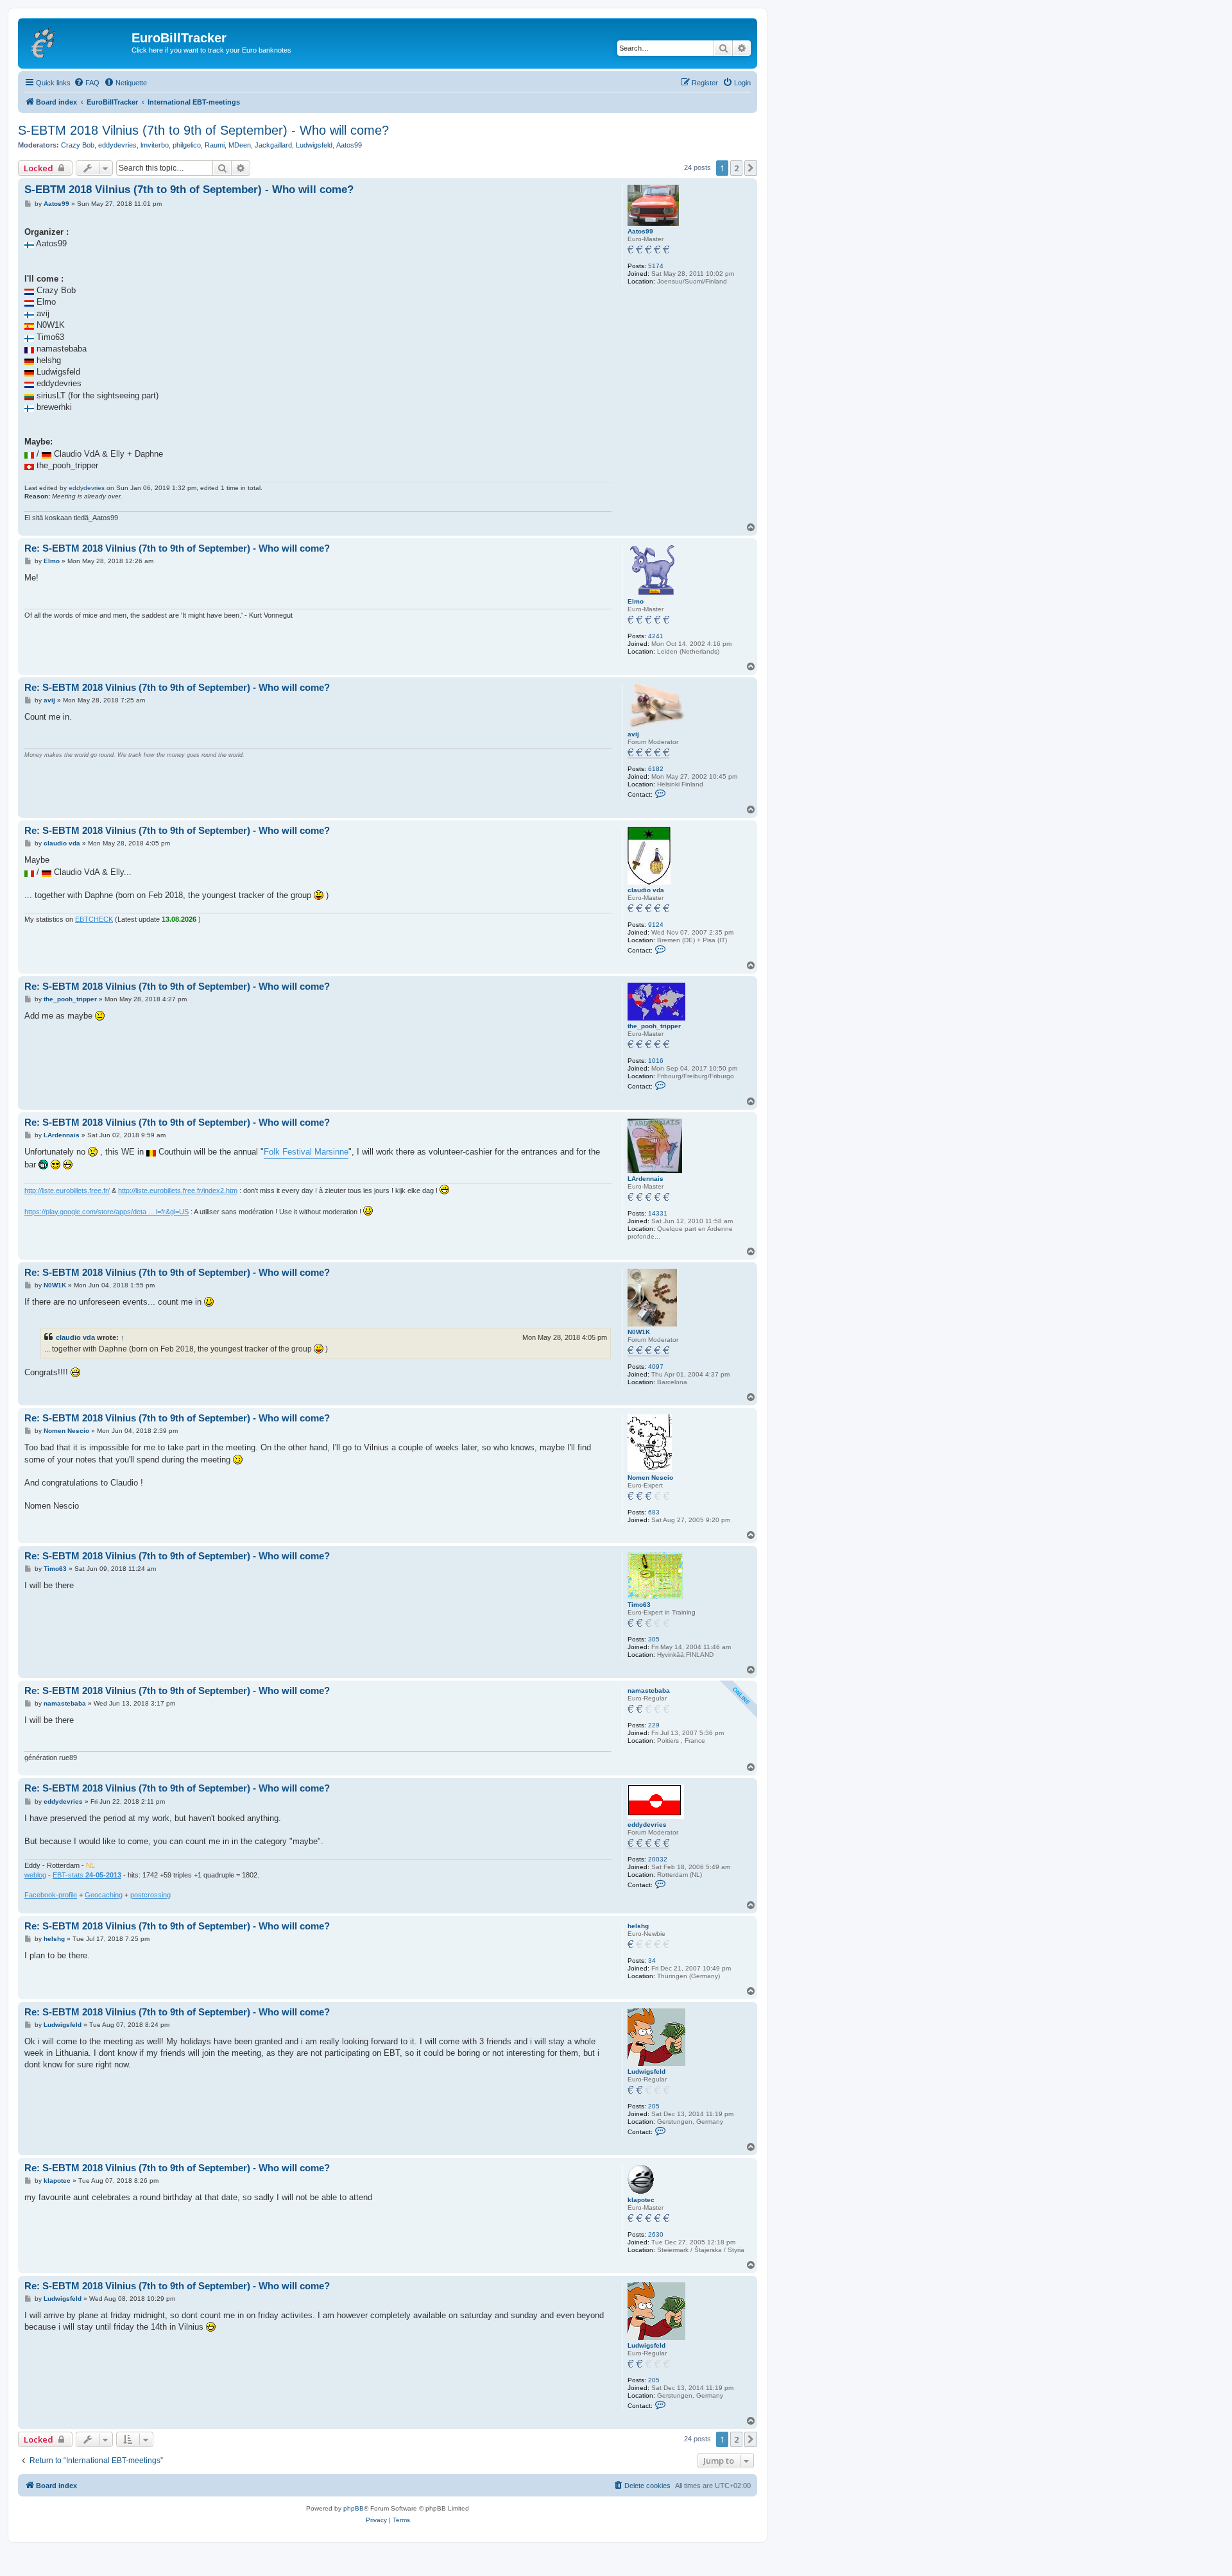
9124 (656, 925)
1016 (656, 1061)
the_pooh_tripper (654, 1026)
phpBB (354, 2508)
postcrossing (150, 1895)
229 (654, 1725)
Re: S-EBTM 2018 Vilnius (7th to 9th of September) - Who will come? (177, 548)
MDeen (240, 145)
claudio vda (646, 890)
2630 (656, 2234)
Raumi (215, 145)
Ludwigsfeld (314, 145)
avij (633, 734)
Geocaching (104, 1895)
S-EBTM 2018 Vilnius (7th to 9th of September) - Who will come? (203, 130)
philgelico (187, 145)
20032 (658, 1859)
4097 (656, 1367)
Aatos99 (349, 145)
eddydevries (117, 145)
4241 (656, 636)
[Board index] (76, 42)
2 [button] (736, 168)
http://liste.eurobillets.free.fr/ (67, 1191)
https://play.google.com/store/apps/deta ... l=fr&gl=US (107, 1212)
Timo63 (639, 1605)
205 (654, 2106)
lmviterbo (155, 145)
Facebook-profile (51, 1895)
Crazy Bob (78, 145)
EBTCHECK (94, 919)
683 (654, 1512)
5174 (656, 266)
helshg (638, 1926)
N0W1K (639, 1332)
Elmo (636, 601)
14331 (658, 1213)
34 (652, 1961)
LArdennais (646, 1179)
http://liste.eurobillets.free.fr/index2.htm (178, 1191)
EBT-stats (87, 1875)
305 (654, 1639)
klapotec (641, 2200)
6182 (656, 769)
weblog (35, 1875)
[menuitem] (87, 83)
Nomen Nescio (650, 1478)
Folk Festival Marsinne (306, 1152)
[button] (751, 168)
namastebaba (649, 1690)
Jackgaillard (273, 145)
